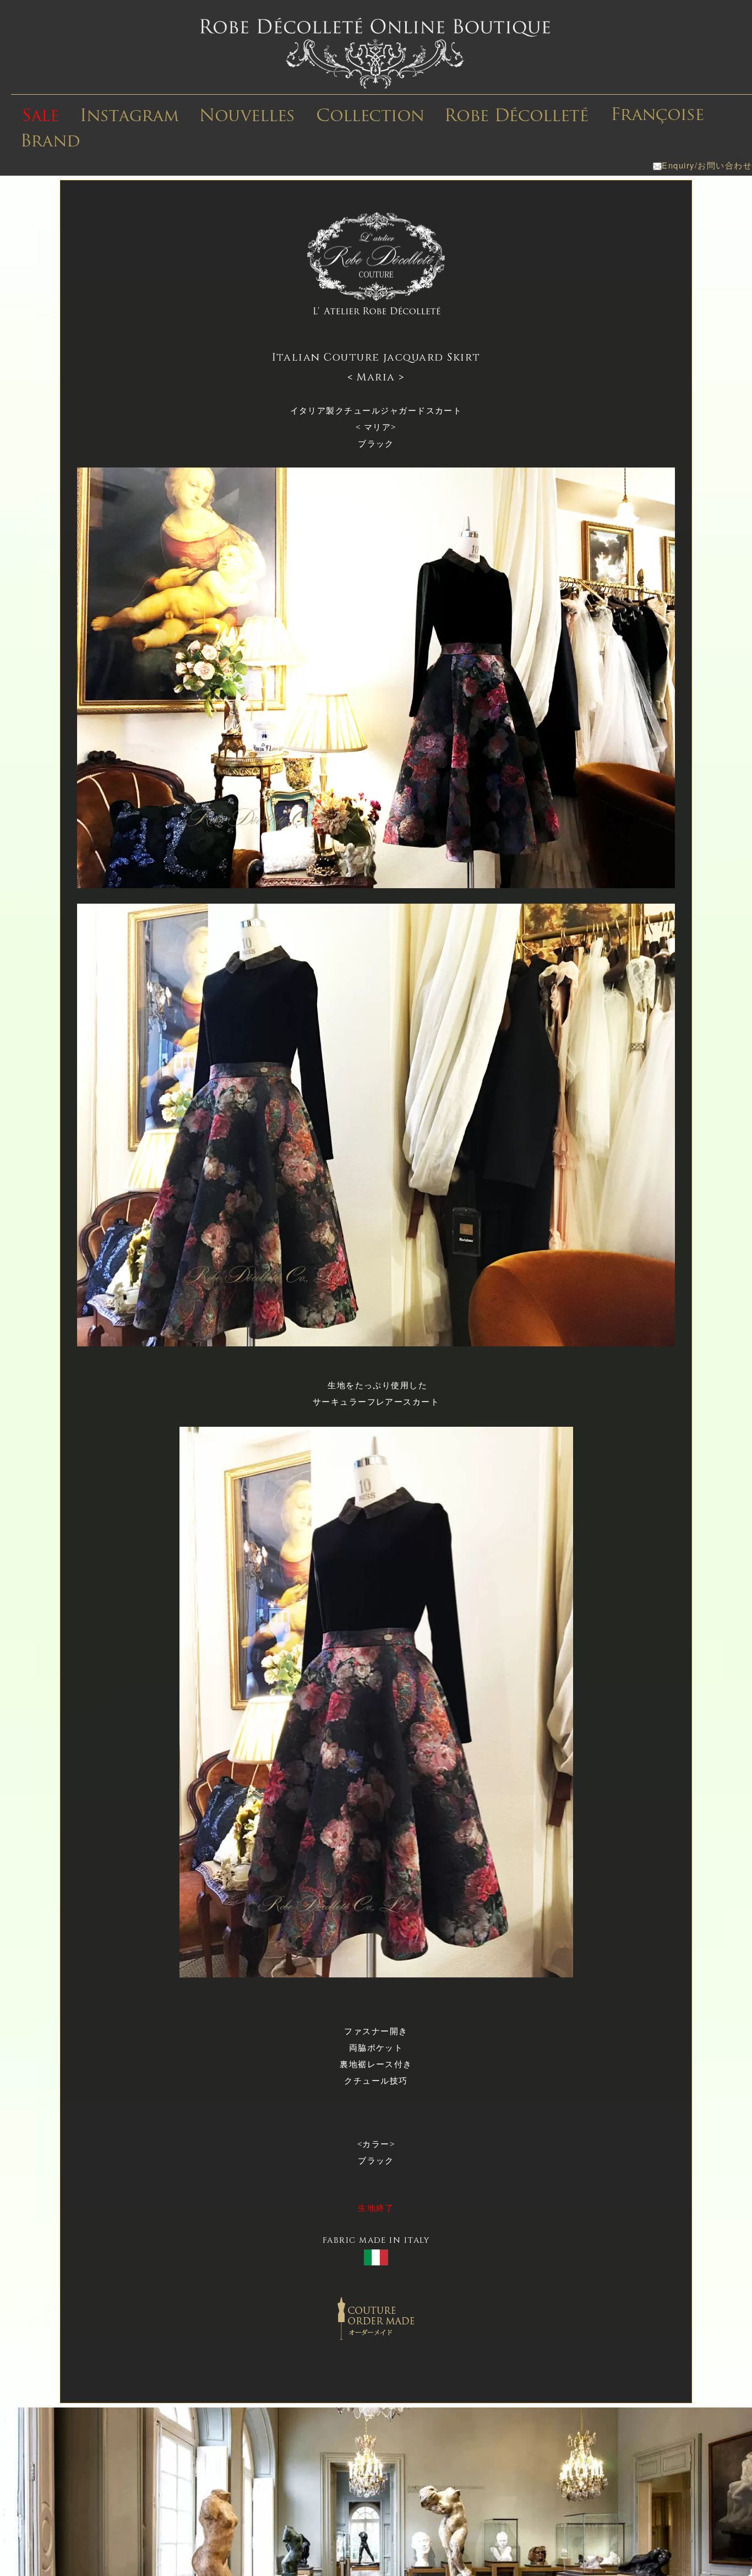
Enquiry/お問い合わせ (707, 165)
